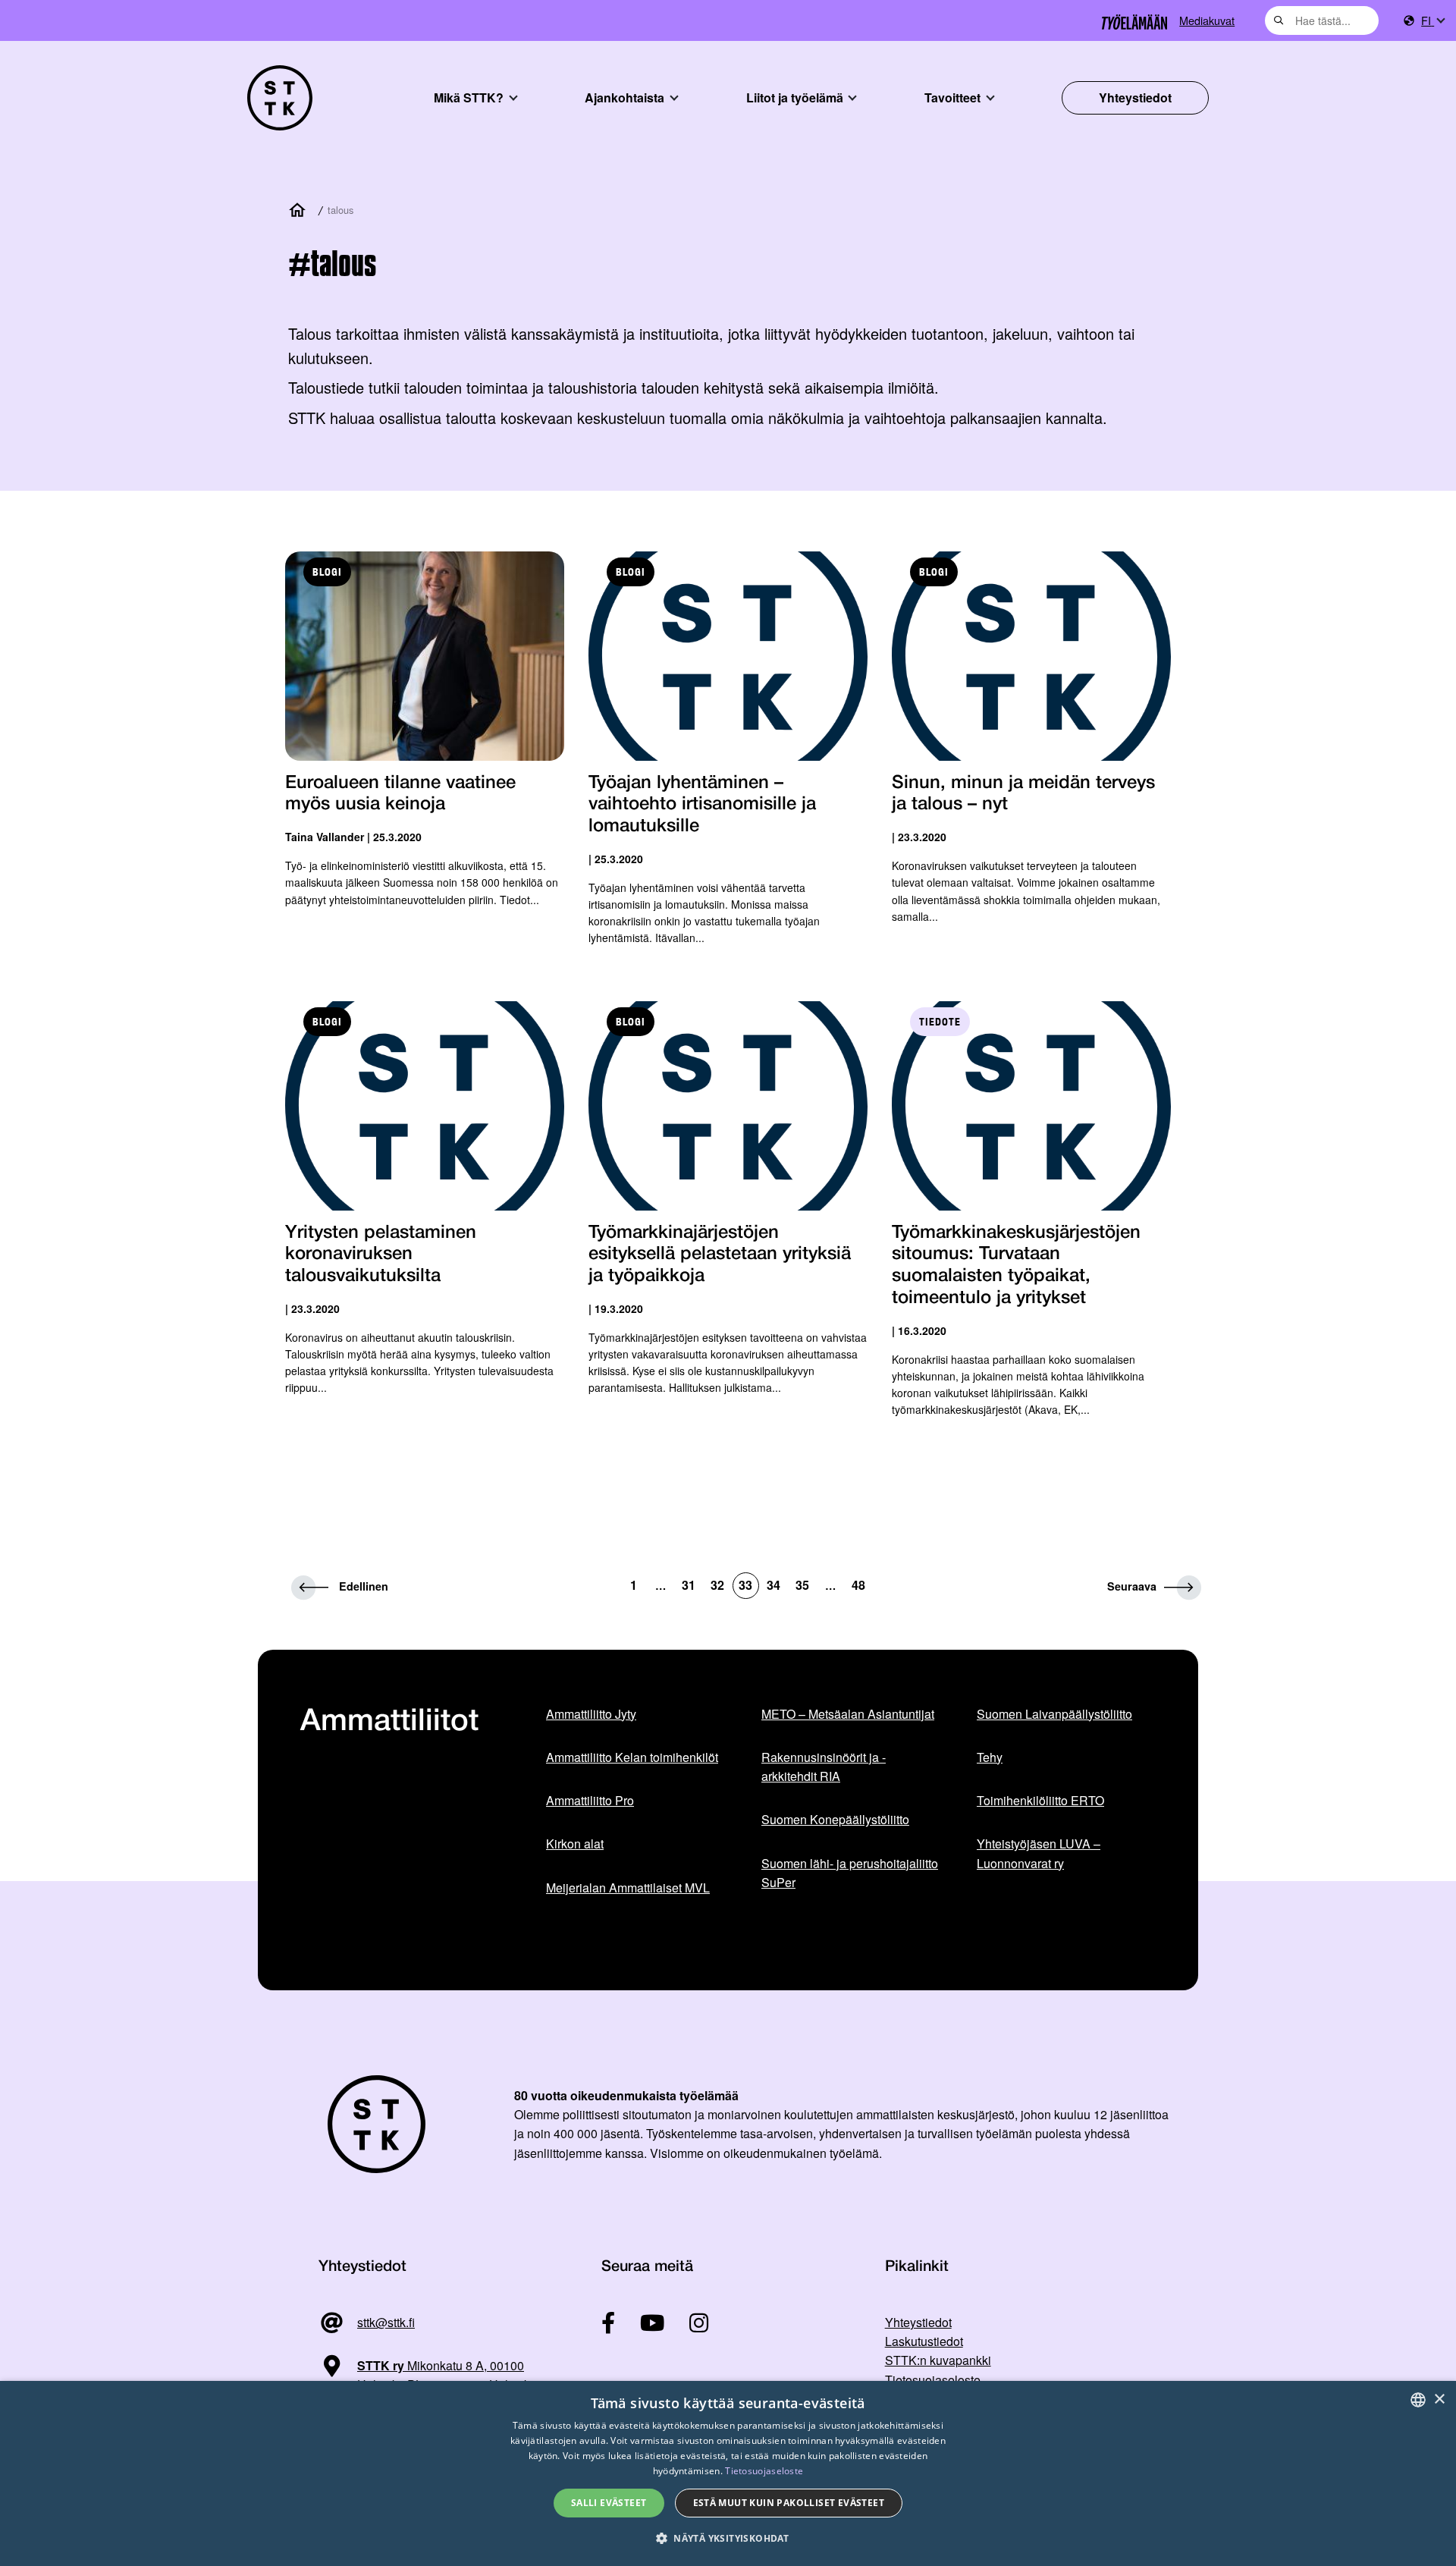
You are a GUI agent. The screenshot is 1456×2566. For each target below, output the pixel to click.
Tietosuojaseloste (933, 2380)
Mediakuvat (1207, 20)
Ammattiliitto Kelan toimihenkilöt (632, 1757)
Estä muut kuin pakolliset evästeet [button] (789, 2503)
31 (689, 1585)
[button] (728, 2538)
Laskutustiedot (924, 2341)
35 (802, 1585)
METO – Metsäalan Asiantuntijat (848, 1714)
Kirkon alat (575, 1844)
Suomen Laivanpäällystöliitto (1054, 1714)
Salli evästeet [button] (609, 2503)
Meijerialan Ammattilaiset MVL (628, 1888)
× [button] (1439, 2400)
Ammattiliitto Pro (590, 1800)
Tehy (990, 1757)
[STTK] (280, 98)
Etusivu (300, 211)
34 (773, 1585)
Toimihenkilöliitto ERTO (1040, 1800)
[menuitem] (1432, 21)
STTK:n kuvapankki (938, 2360)
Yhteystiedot (1135, 97)
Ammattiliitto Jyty (591, 1714)
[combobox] (1322, 20)
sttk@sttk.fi (386, 2322)
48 (858, 1585)
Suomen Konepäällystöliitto (835, 1819)
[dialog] (728, 2473)
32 (717, 1585)
